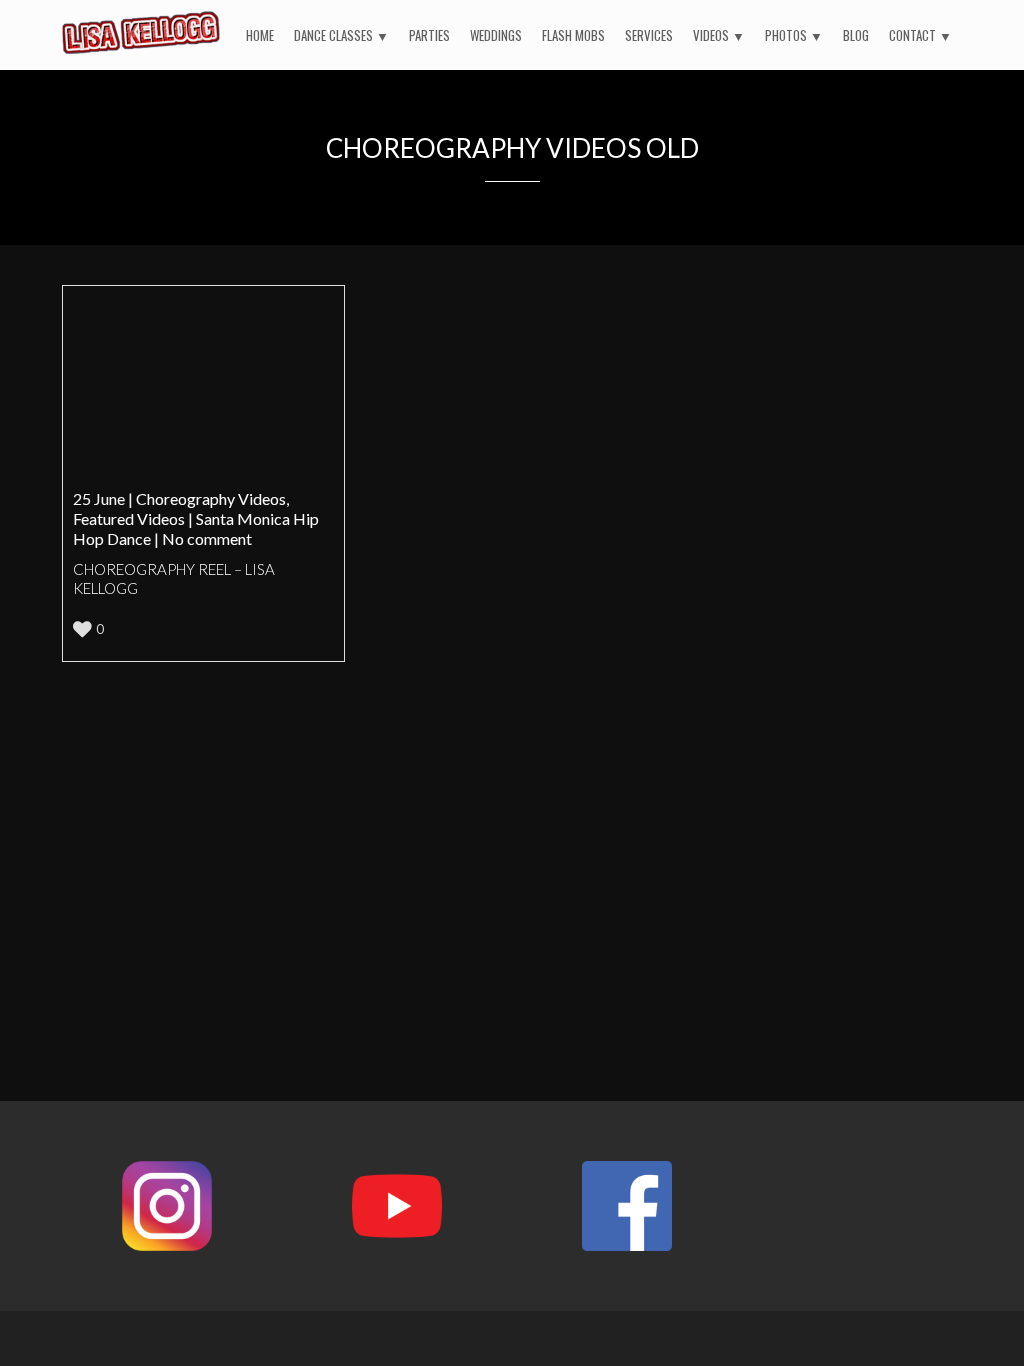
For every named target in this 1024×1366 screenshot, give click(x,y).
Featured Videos (129, 518)
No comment (207, 538)
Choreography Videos (211, 498)
